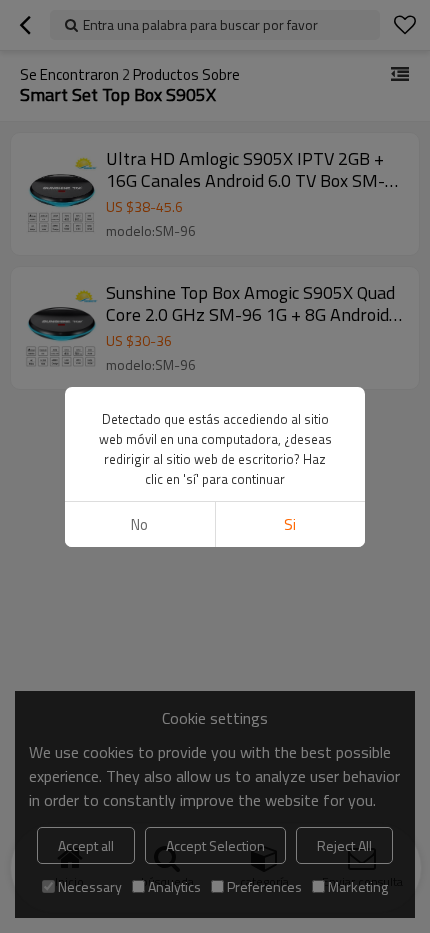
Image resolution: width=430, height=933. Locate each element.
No (139, 524)
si (290, 524)
